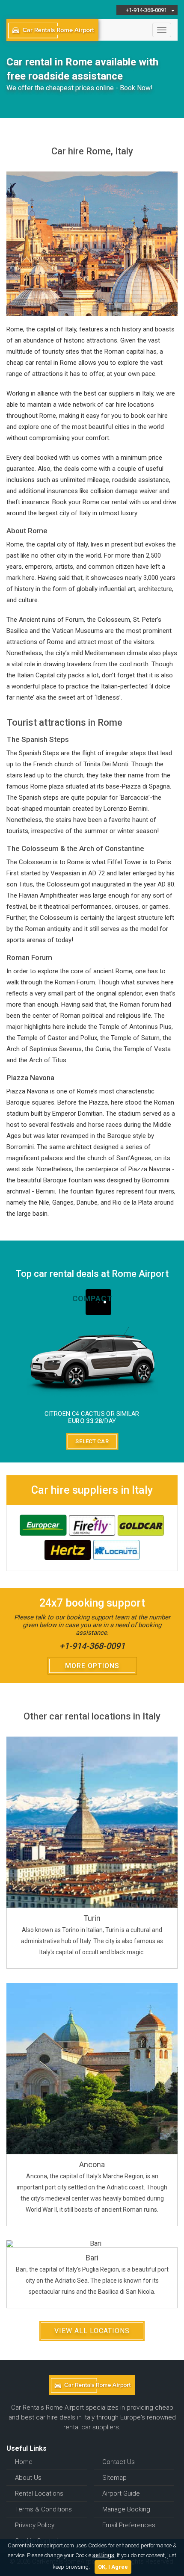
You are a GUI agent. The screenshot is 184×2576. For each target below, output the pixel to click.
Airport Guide (121, 2493)
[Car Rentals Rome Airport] (52, 30)
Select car (92, 1442)
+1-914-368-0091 (92, 1646)
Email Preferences (129, 2525)
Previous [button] (12, 1372)
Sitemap (114, 2478)
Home (24, 2462)
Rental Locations (39, 2493)
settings (103, 2555)
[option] (92, 1372)
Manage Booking (126, 2509)
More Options (92, 1666)
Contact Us (119, 2462)
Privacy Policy (35, 2525)
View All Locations (92, 2331)
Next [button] (172, 1372)
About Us (28, 2478)
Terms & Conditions (43, 2509)
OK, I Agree (113, 2567)
